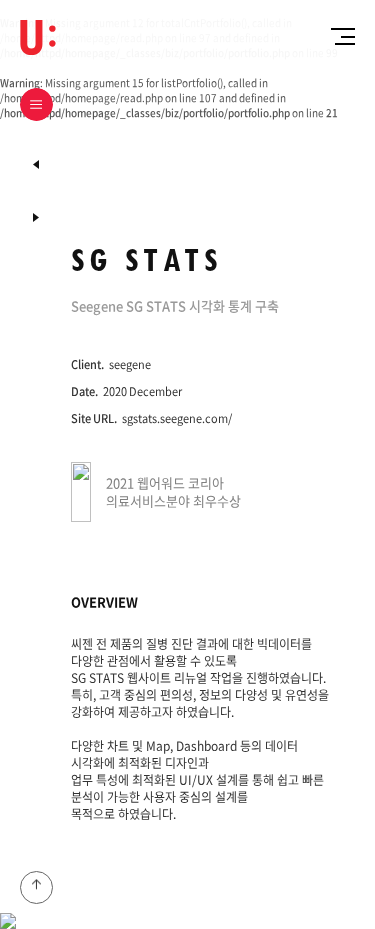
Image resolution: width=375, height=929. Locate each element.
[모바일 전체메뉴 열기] (338, 36)
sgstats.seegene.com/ (177, 418)
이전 (36, 217)
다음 (36, 164)
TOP (36, 887)
